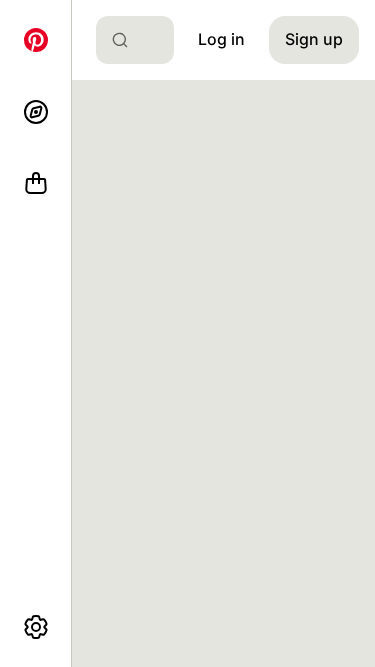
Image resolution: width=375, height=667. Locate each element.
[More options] (36, 627)
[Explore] (36, 112)
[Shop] (36, 184)
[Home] (36, 40)
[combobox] (143, 40)
